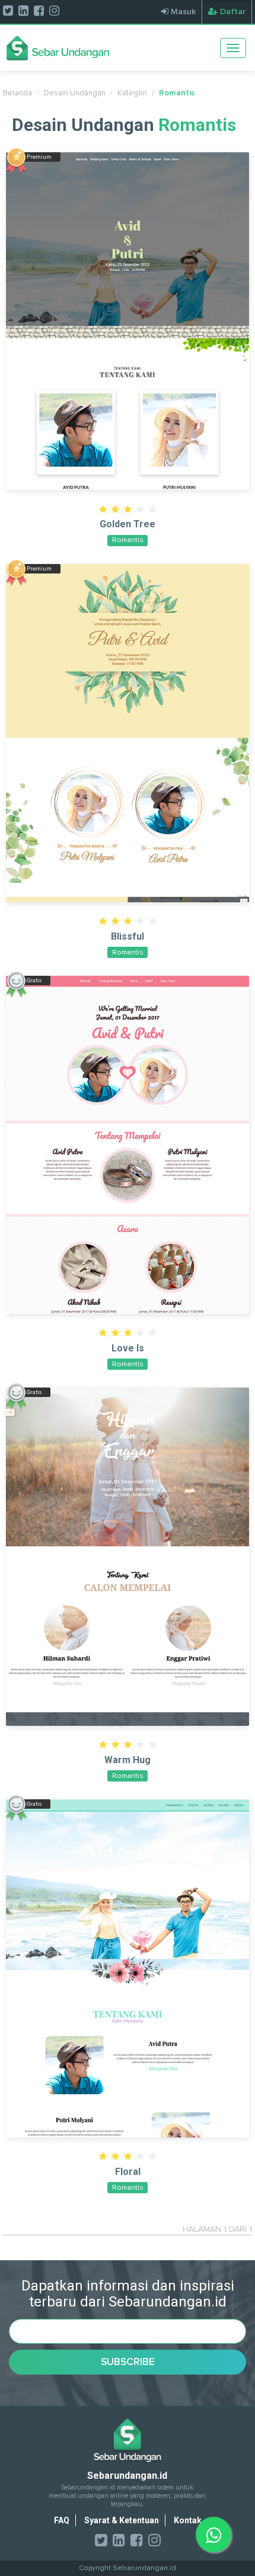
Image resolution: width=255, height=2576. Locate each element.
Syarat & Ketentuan (122, 2520)
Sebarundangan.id (144, 2568)
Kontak (188, 2520)
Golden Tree (128, 524)
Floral (128, 2172)
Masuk (182, 12)
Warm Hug (128, 1760)
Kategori (132, 93)
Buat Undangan (128, 331)
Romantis (177, 93)
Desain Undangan (75, 93)
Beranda (17, 93)
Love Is (128, 1348)
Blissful (128, 936)
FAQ (62, 2520)
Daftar (232, 12)
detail (128, 307)
